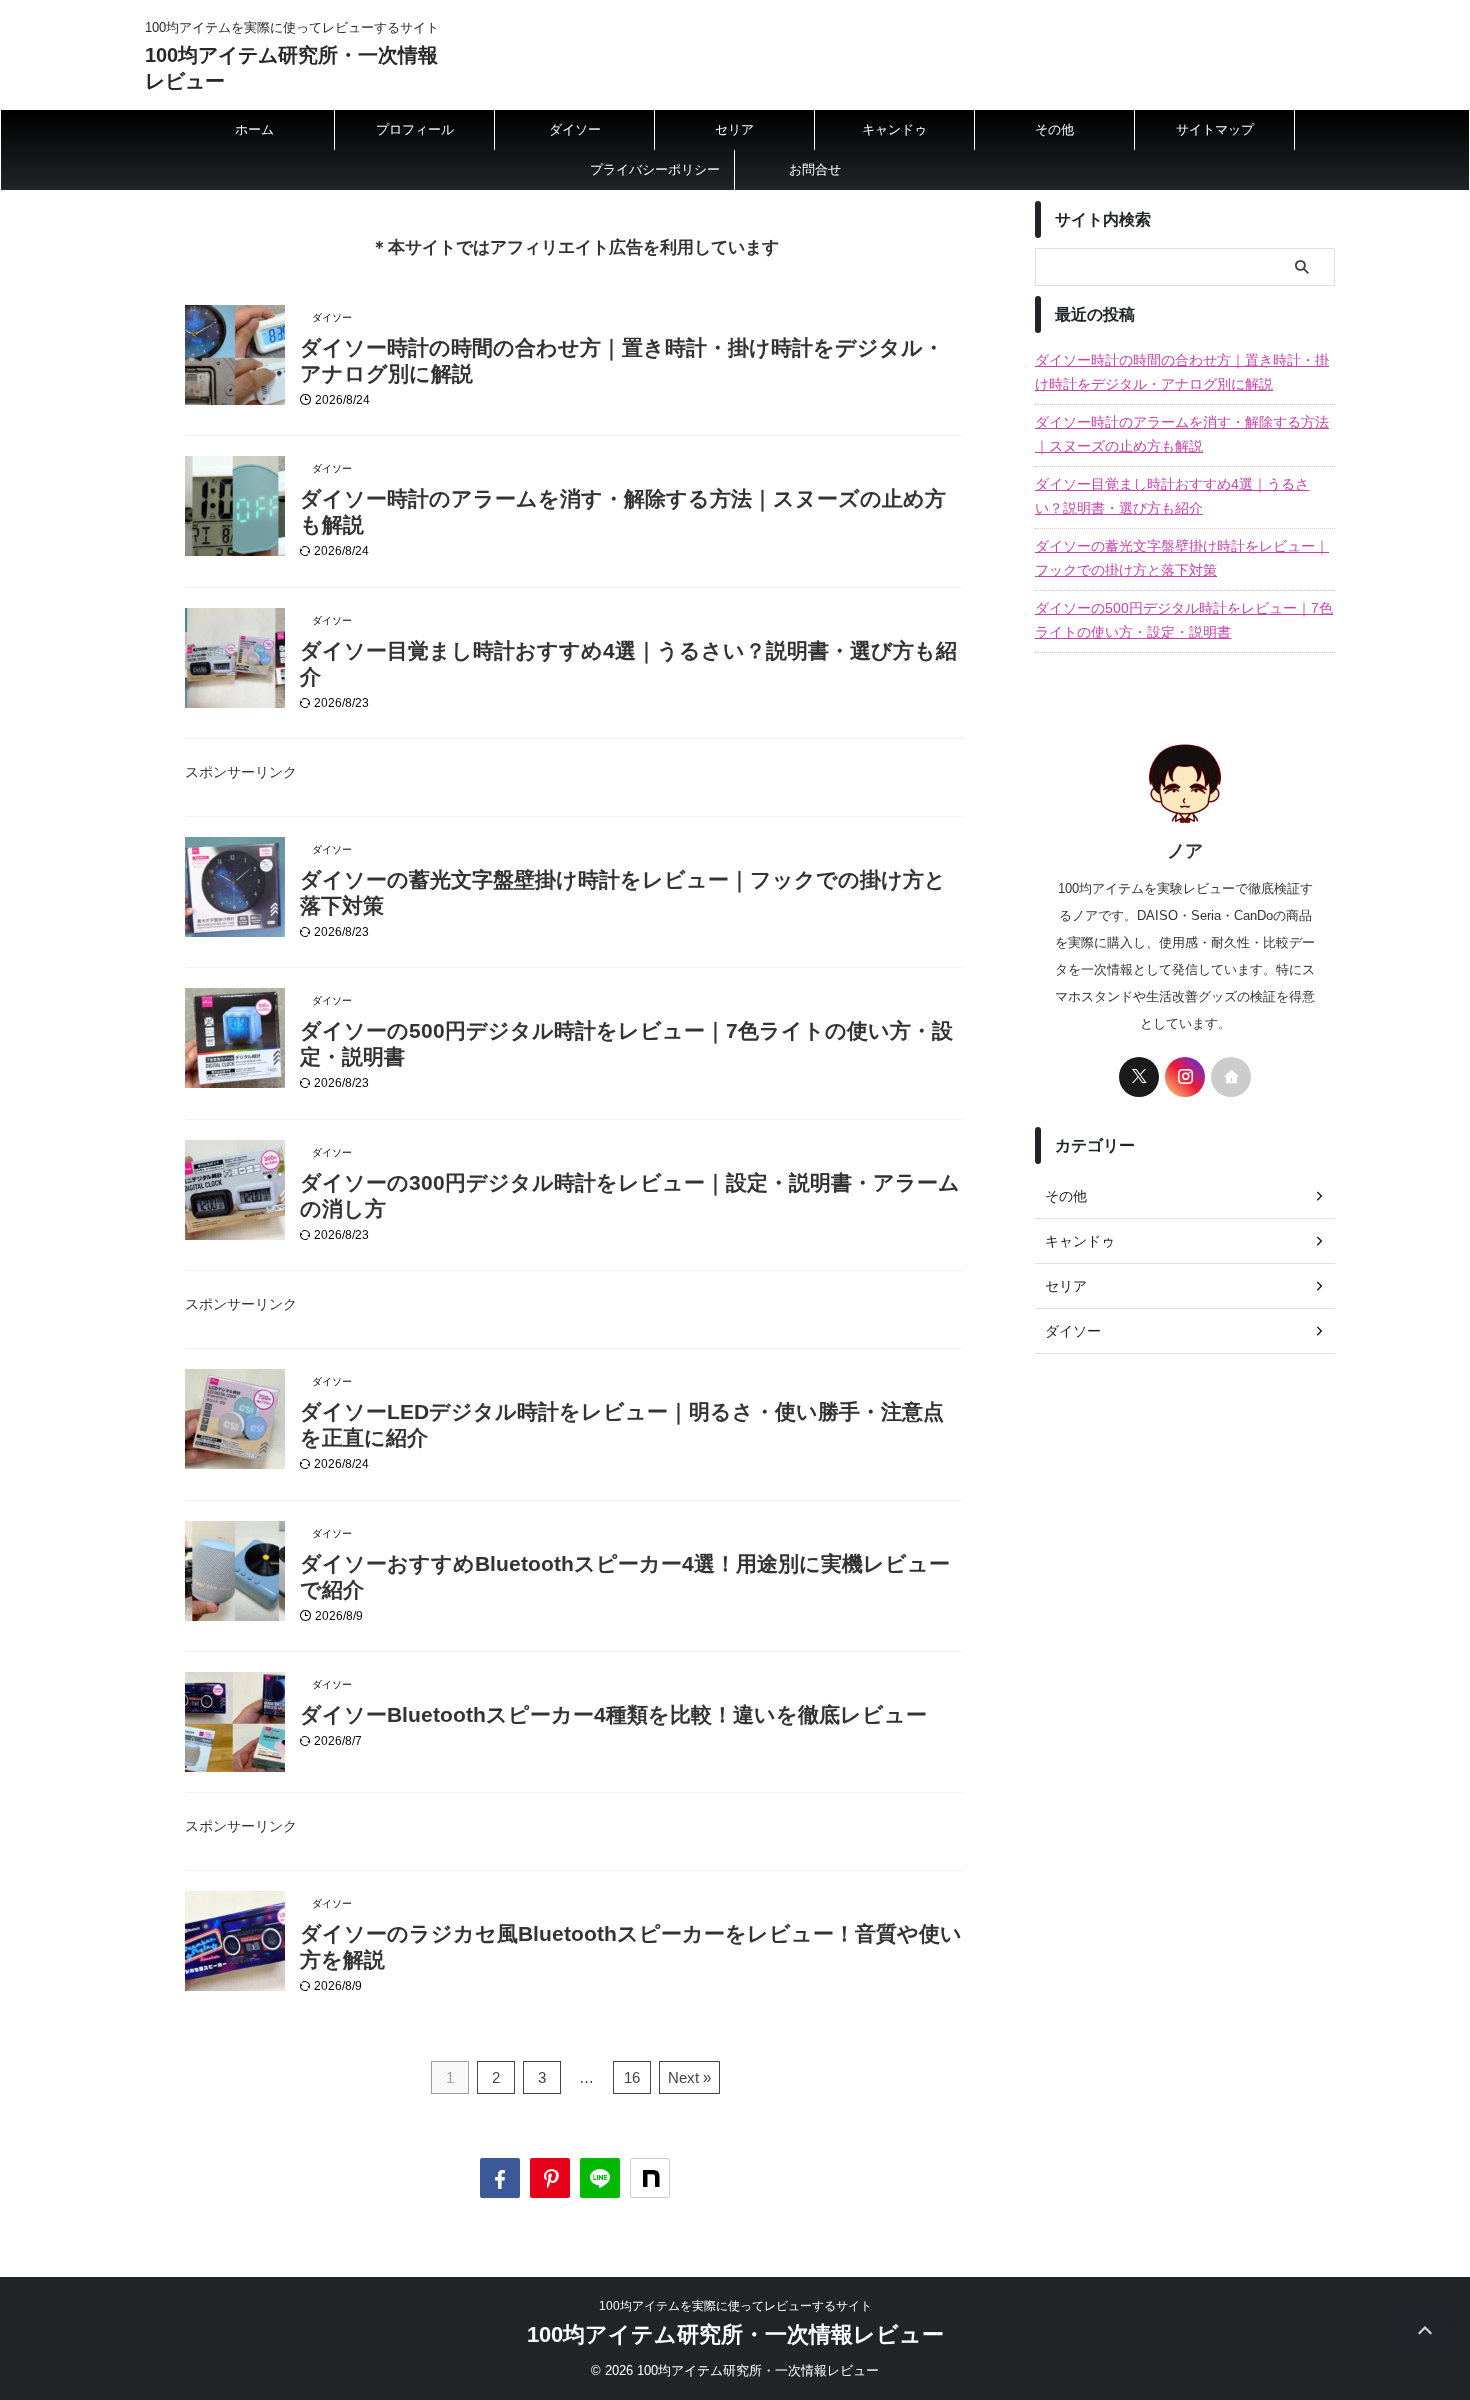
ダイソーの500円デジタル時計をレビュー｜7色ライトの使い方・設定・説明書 (1184, 620)
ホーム (254, 129)
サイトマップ (1215, 129)
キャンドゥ (894, 129)
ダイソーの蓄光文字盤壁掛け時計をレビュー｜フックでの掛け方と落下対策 (1182, 558)
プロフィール (415, 129)
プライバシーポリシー (655, 169)
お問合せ (815, 169)
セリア (734, 129)
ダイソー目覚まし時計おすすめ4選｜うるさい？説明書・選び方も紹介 (1172, 496)
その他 (1054, 129)
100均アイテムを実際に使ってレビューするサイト (735, 2306)
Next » (689, 2077)
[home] (1231, 1077)
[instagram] (1185, 1077)
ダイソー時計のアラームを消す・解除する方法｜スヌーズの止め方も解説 (1182, 434)
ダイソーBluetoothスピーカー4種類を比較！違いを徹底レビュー (613, 1714)
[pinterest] (550, 2178)
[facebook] (500, 2178)
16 (632, 2077)
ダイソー (575, 129)
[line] (600, 2178)
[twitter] (1139, 1077)
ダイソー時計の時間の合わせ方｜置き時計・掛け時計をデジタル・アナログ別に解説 (1182, 372)
